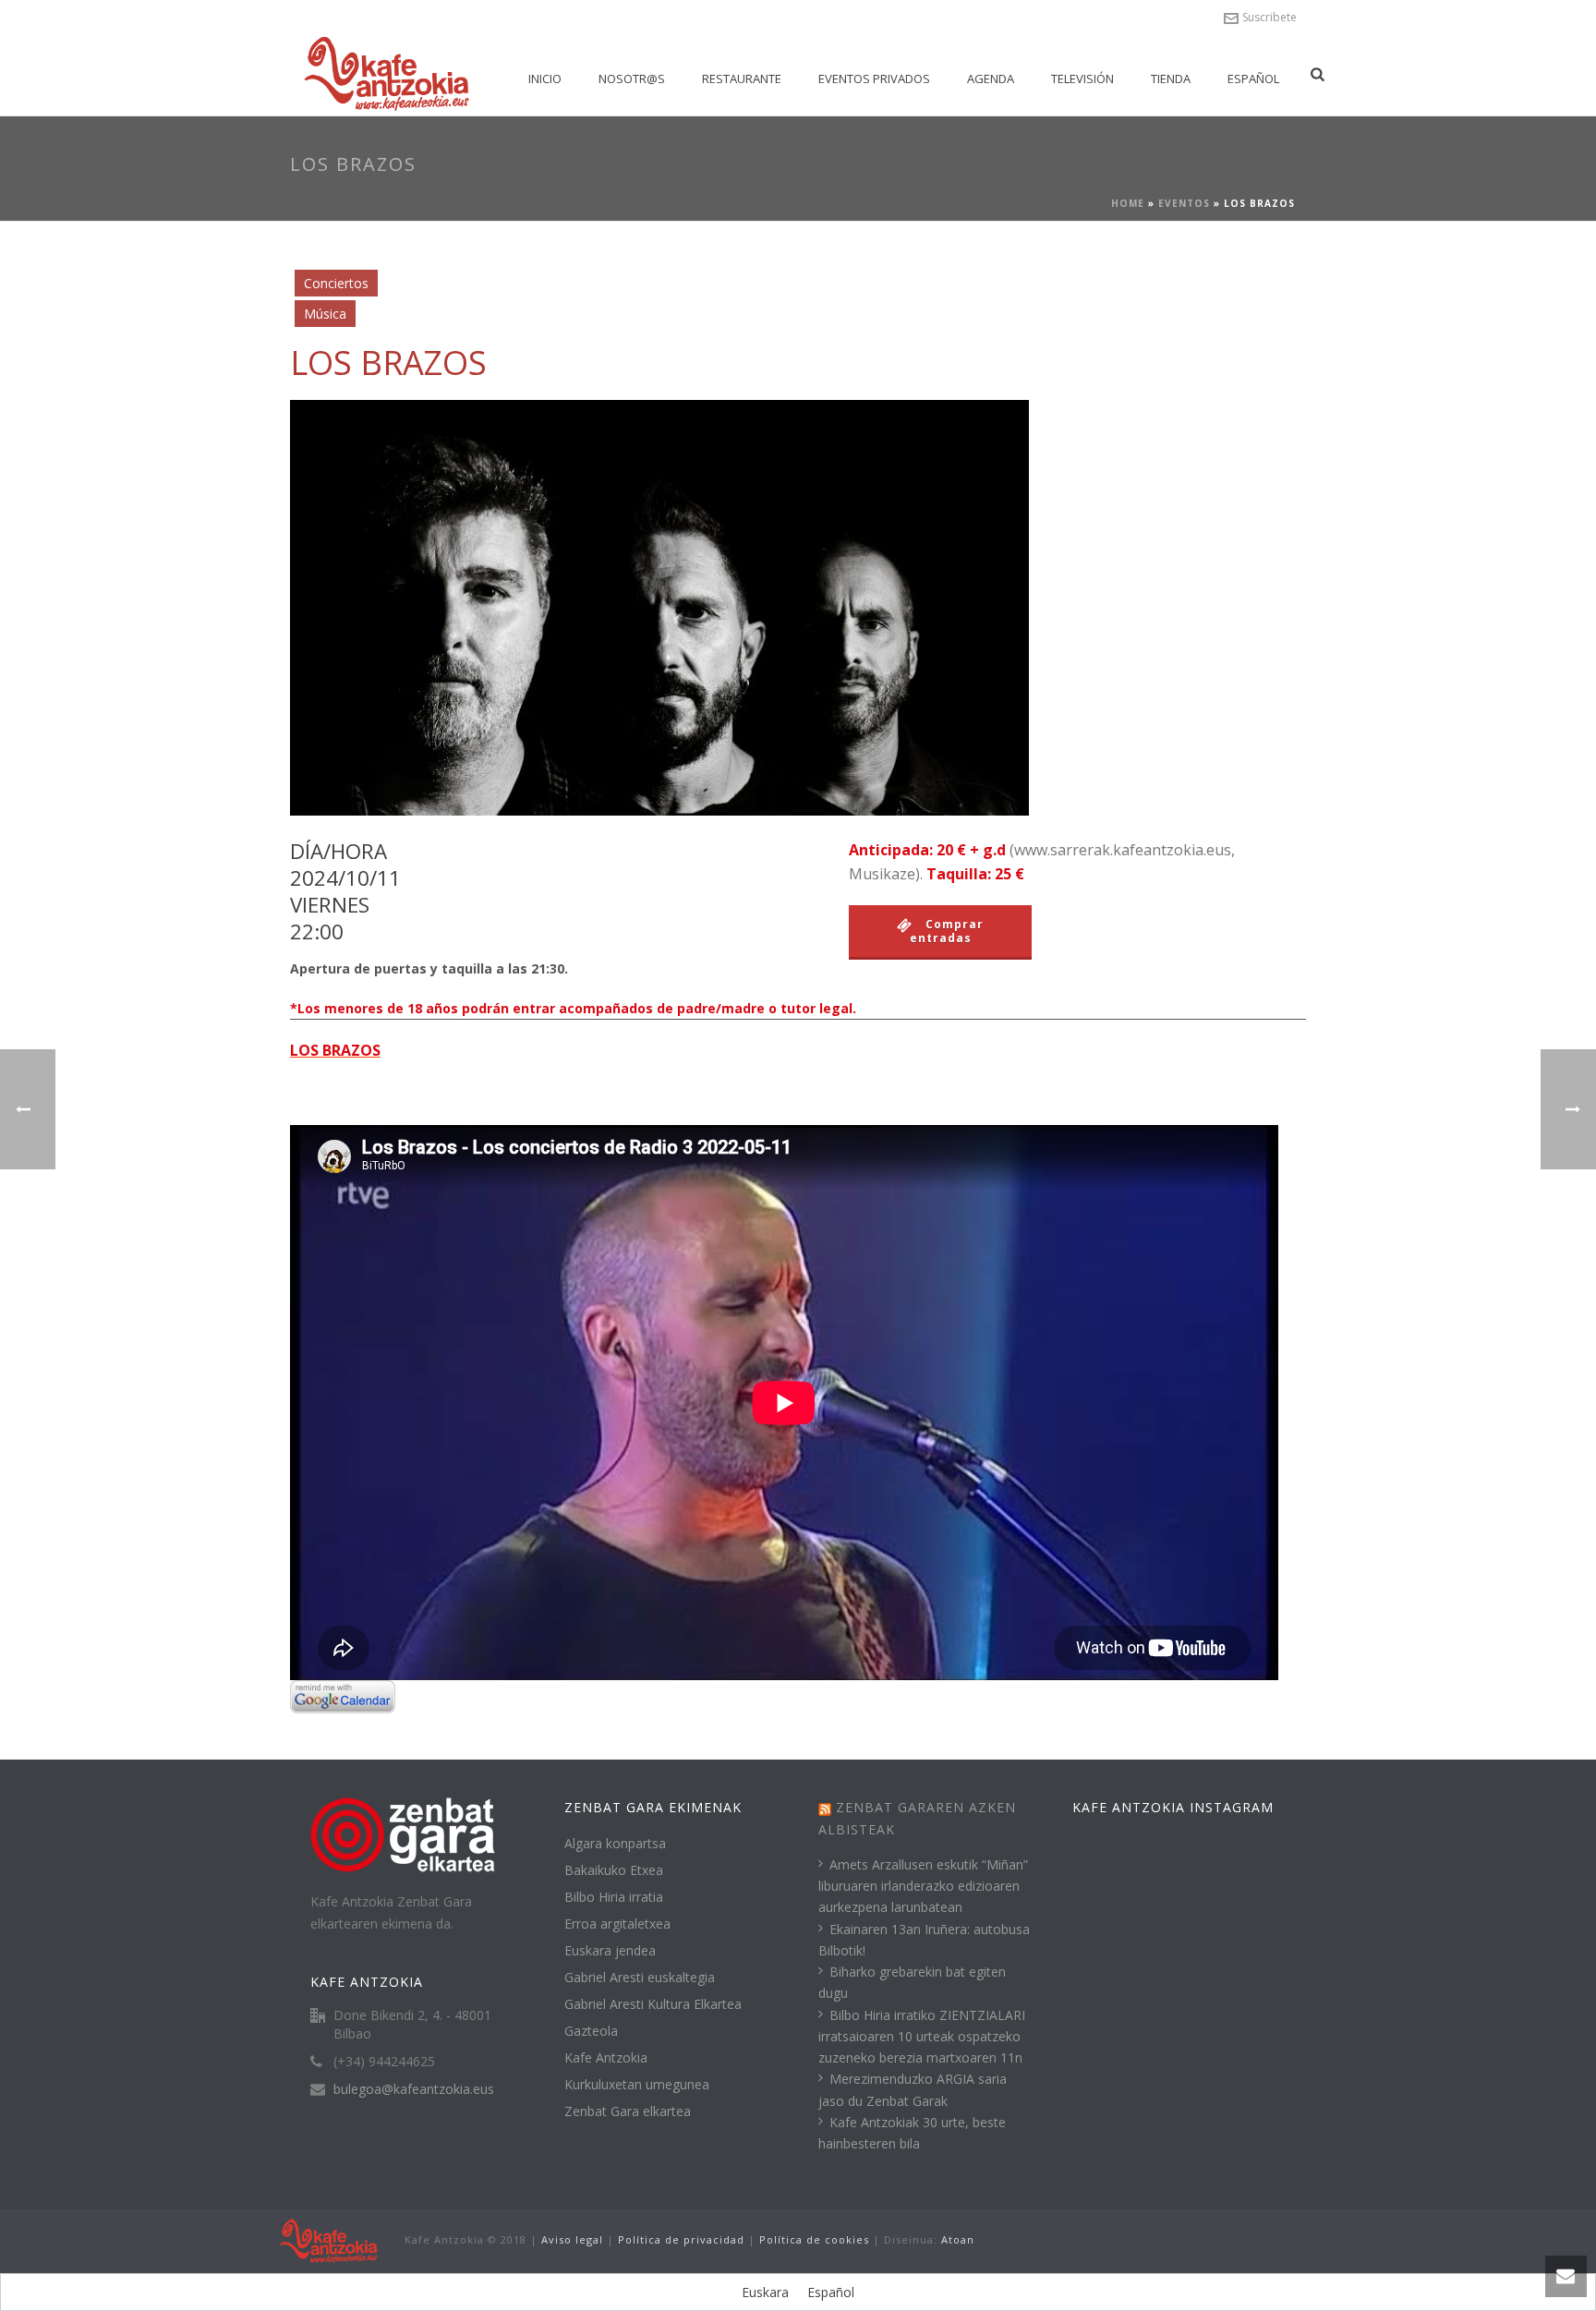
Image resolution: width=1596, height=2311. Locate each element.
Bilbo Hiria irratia (614, 1897)
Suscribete (1270, 17)
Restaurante (742, 79)
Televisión (1082, 79)
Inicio (545, 79)
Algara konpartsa (615, 1844)
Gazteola (591, 2031)
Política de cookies (814, 2239)
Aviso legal (572, 2239)
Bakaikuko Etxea (614, 1870)
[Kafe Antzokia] (329, 2239)
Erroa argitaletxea (617, 1924)
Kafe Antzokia (606, 2058)
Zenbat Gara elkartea (628, 2111)
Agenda (991, 79)
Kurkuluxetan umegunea (637, 2085)
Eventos (1184, 203)
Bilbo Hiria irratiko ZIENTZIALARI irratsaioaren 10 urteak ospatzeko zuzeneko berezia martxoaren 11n (922, 2036)
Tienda (1171, 79)
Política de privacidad (681, 2239)
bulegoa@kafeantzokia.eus (414, 2089)
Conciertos (336, 283)
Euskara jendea (610, 1951)
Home (1128, 203)
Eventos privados (874, 79)
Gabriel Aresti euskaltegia (640, 1978)
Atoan (958, 2239)
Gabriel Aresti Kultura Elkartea (653, 2004)
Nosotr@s (632, 79)
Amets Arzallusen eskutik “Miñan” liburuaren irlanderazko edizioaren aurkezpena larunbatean (923, 1886)
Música (325, 314)
